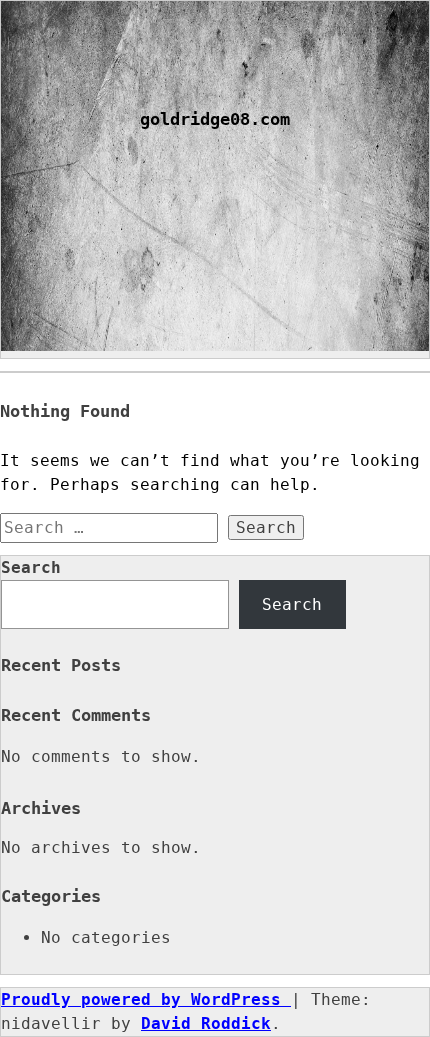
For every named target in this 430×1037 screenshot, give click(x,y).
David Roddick (206, 1023)
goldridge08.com (215, 119)
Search (31, 567)
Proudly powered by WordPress (146, 999)
